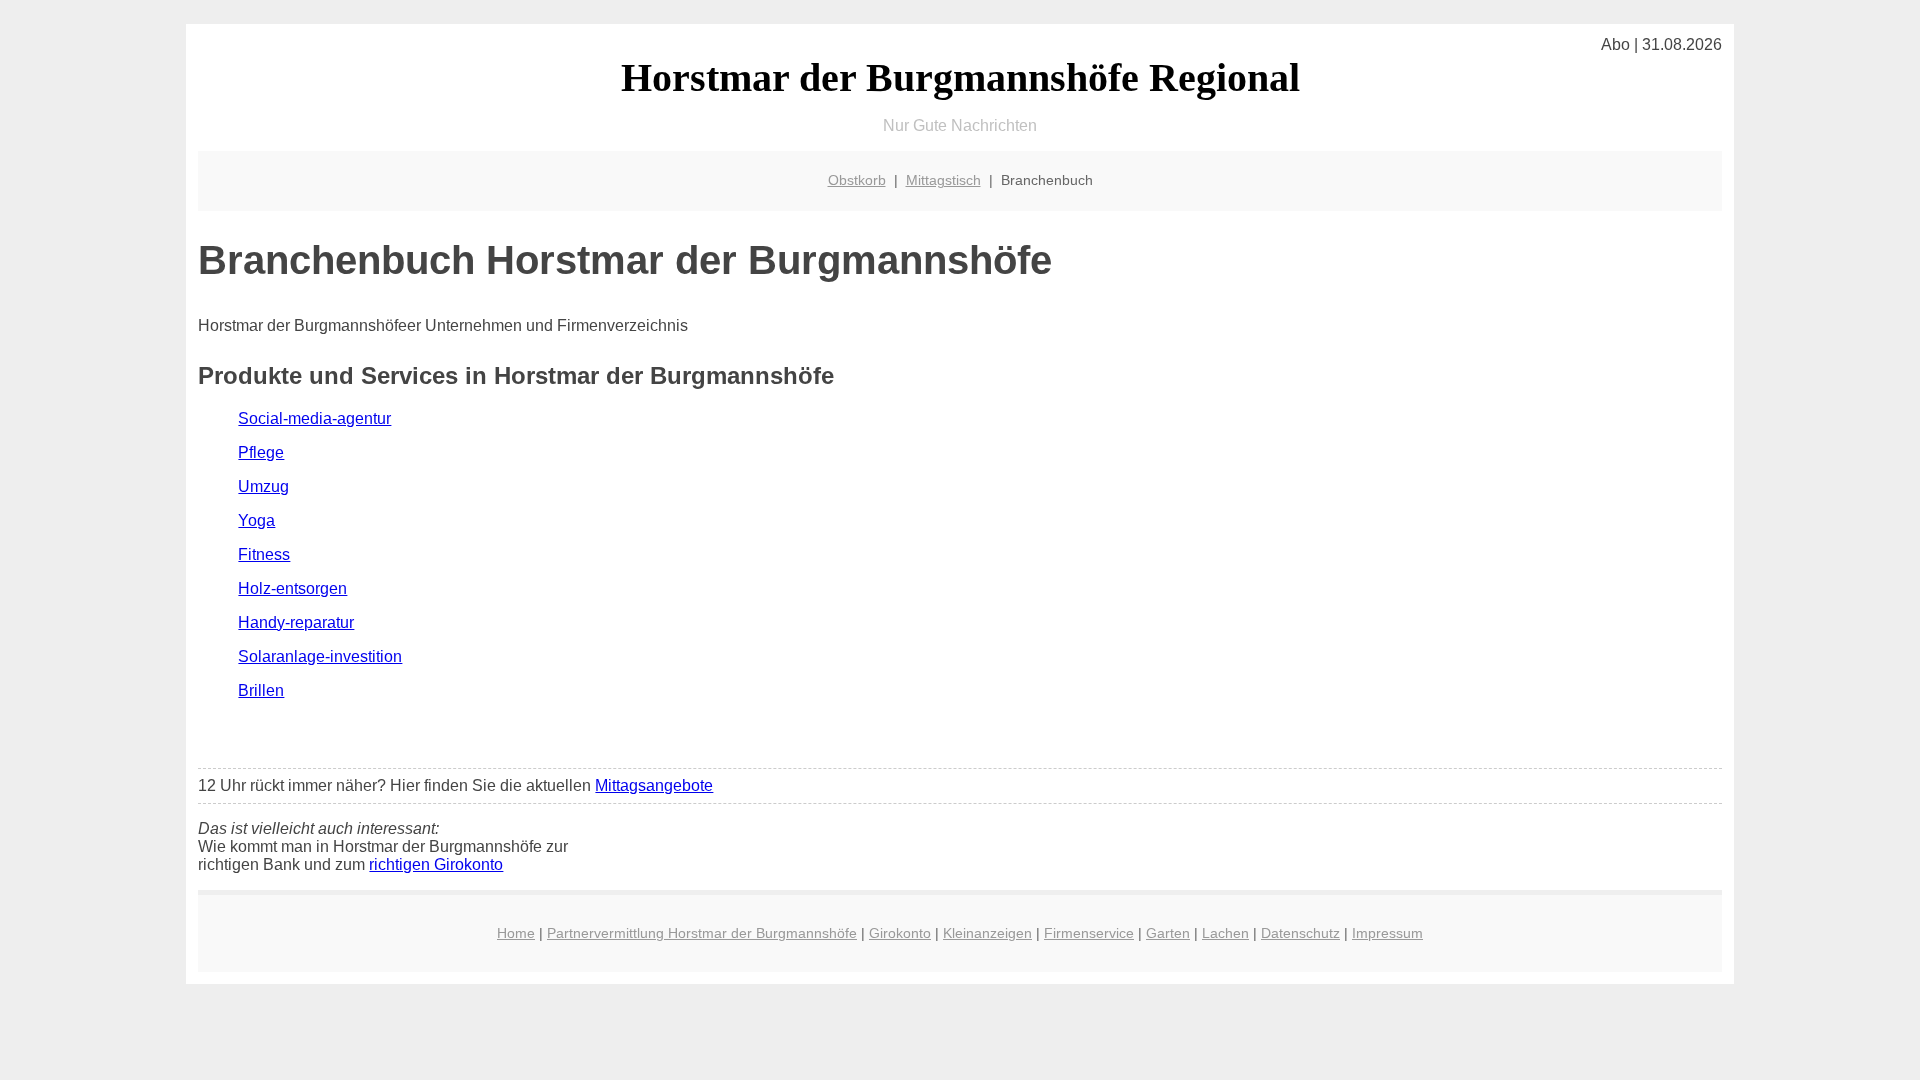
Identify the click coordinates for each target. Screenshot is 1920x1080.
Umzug (263, 486)
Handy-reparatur (296, 622)
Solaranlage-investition (320, 656)
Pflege (261, 452)
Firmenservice (1089, 933)
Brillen (261, 690)
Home (516, 933)
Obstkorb (857, 180)
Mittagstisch (943, 180)
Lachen (1225, 933)
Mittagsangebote (654, 785)
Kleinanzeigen (987, 933)
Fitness (264, 554)
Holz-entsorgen (292, 588)
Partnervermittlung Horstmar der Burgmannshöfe (702, 933)
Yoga (256, 520)
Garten (1168, 933)
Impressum (1387, 933)
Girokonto (900, 933)
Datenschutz (1300, 933)
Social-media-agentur (314, 418)
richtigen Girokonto (436, 864)
